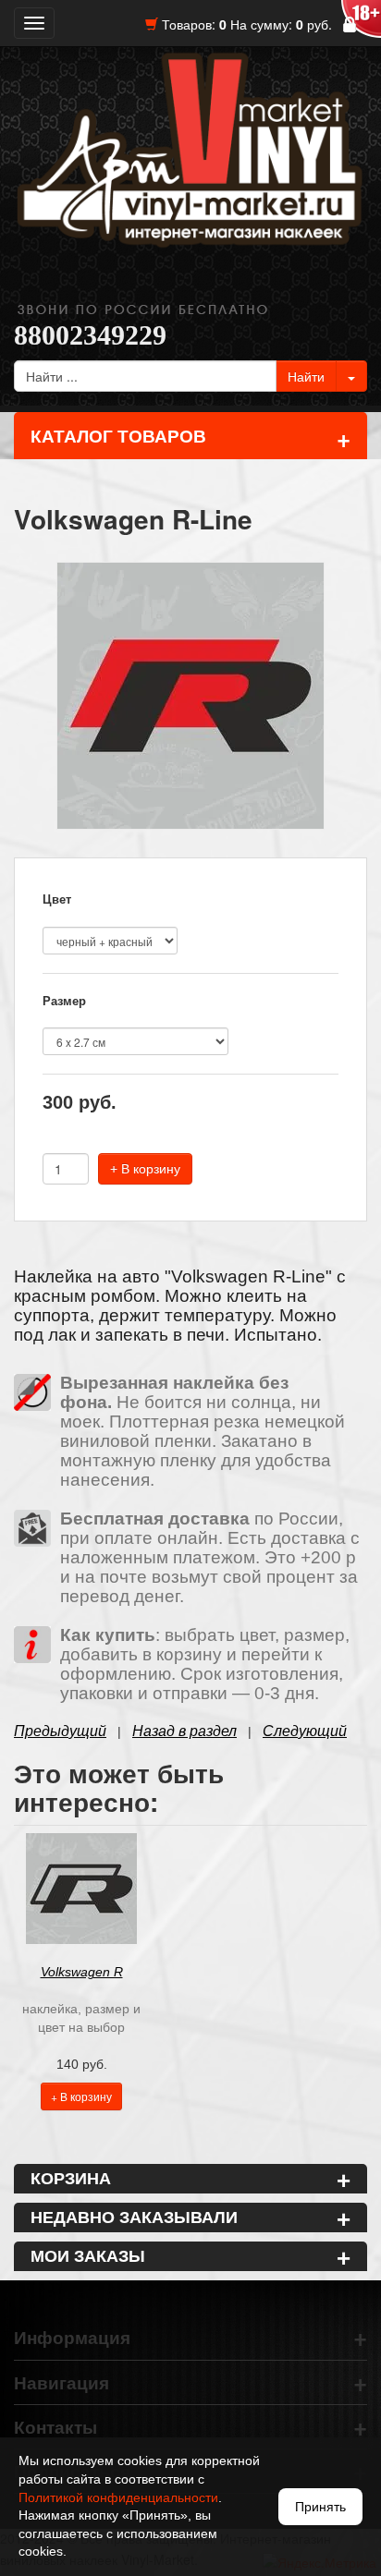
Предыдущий (60, 1731)
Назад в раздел (184, 1731)
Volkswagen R (82, 1972)
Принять (320, 2507)
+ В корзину (145, 1169)
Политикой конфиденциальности (118, 2497)
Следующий (305, 1731)
